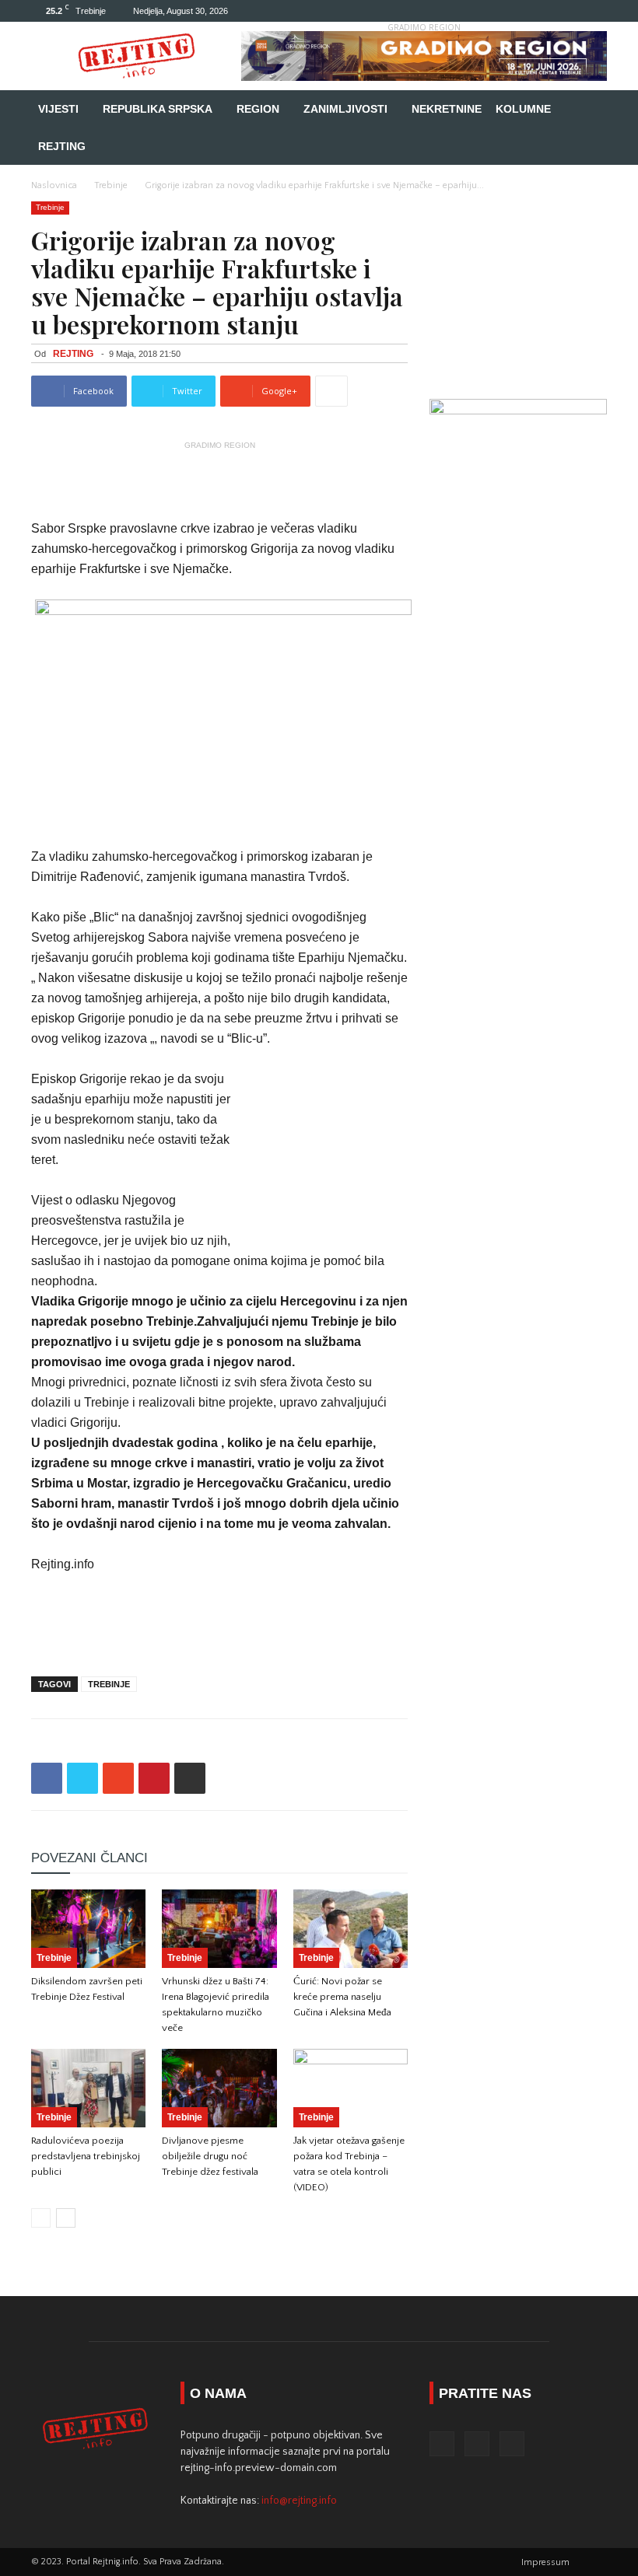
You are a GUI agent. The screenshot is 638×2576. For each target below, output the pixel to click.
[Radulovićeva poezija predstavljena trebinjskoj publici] (88, 2088)
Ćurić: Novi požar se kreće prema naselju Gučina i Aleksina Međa (342, 1997)
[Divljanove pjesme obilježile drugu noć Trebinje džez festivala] (219, 2088)
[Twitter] (570, 11)
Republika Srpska (158, 109)
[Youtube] (595, 11)
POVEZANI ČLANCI (89, 1858)
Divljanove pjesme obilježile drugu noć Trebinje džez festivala (210, 2156)
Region (258, 109)
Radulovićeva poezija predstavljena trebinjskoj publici (86, 2156)
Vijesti (58, 109)
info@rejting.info (299, 2501)
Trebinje (111, 185)
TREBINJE (109, 1684)
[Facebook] (544, 11)
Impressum (545, 2562)
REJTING (73, 354)
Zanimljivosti (345, 109)
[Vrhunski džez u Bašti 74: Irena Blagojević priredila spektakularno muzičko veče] (219, 1929)
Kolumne (523, 109)
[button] (588, 109)
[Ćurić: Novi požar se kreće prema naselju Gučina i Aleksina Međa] (351, 1929)
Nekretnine (447, 109)
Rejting (62, 146)
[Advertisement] (219, 479)
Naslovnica (54, 185)
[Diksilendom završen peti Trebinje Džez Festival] (88, 1929)
